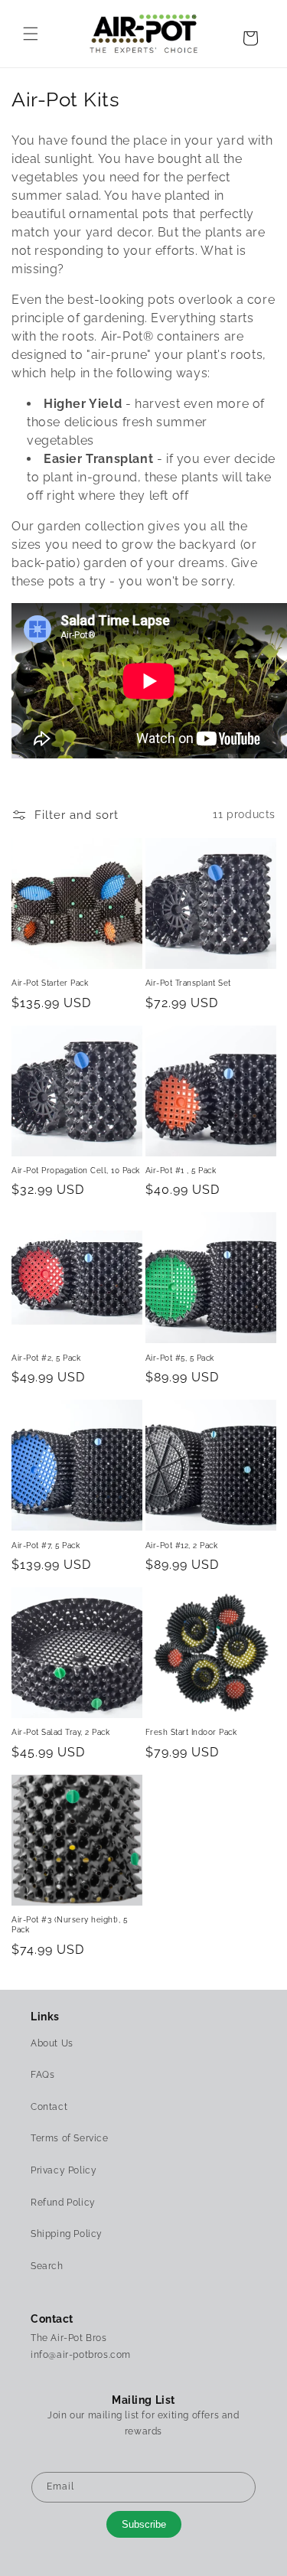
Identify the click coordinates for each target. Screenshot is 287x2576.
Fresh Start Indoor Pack (191, 1732)
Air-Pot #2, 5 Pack (46, 1358)
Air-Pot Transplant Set (188, 983)
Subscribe (144, 2524)
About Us (52, 2043)
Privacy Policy (64, 2170)
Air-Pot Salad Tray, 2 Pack (60, 1732)
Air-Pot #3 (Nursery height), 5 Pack (69, 1924)
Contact (49, 2107)
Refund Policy (63, 2203)
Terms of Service (70, 2138)
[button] (31, 34)
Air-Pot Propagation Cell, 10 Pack (76, 1170)
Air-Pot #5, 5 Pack (180, 1358)
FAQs (42, 2075)
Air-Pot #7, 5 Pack (46, 1545)
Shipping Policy (67, 2234)
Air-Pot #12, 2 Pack (182, 1545)
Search (47, 2266)
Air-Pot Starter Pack (50, 983)
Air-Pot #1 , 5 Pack (181, 1170)
